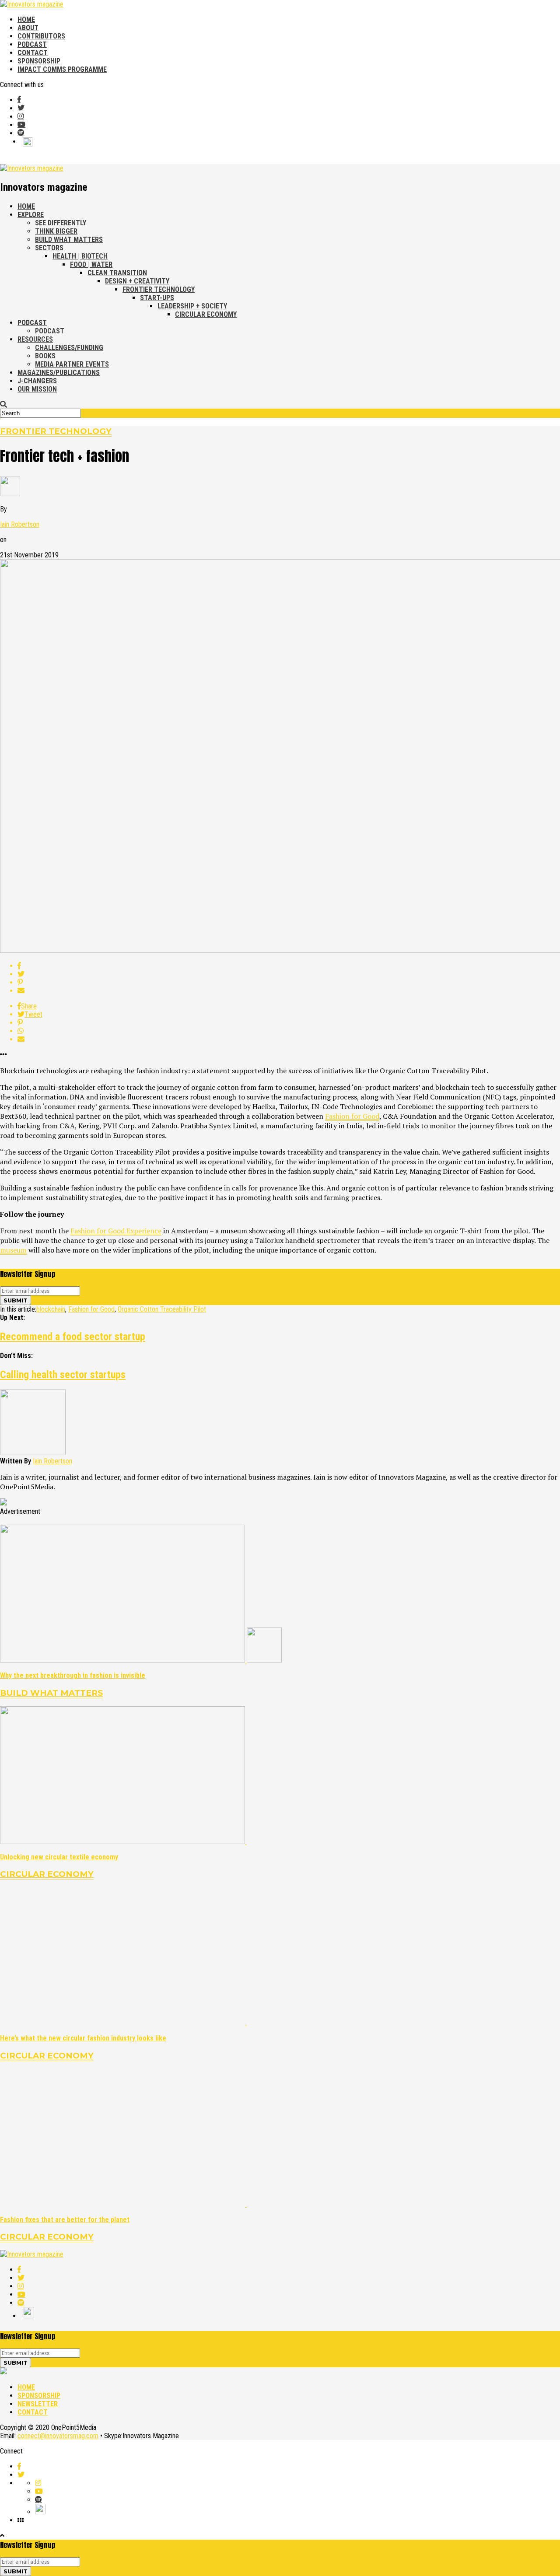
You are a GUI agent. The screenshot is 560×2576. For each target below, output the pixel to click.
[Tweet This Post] (289, 974)
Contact (33, 53)
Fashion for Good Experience (116, 1231)
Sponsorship (39, 61)
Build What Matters (69, 240)
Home (26, 19)
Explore (31, 215)
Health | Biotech (80, 256)
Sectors (49, 248)
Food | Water (91, 264)
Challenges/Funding (69, 348)
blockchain (51, 1309)
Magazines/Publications (59, 373)
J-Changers (37, 381)
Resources (35, 339)
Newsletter (38, 2404)
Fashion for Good (352, 1116)
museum (13, 1250)
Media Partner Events (72, 364)
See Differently (61, 223)
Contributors (41, 36)
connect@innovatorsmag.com (58, 2436)
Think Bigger (56, 231)
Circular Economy (206, 314)
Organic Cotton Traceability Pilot (162, 1309)
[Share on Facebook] (289, 966)
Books (45, 356)
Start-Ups (157, 298)
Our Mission (37, 389)
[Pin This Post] (289, 982)
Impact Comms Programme (62, 69)
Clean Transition (117, 273)
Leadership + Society (192, 306)
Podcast (32, 44)
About (28, 28)
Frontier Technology (159, 289)
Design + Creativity (137, 281)
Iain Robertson (20, 524)
